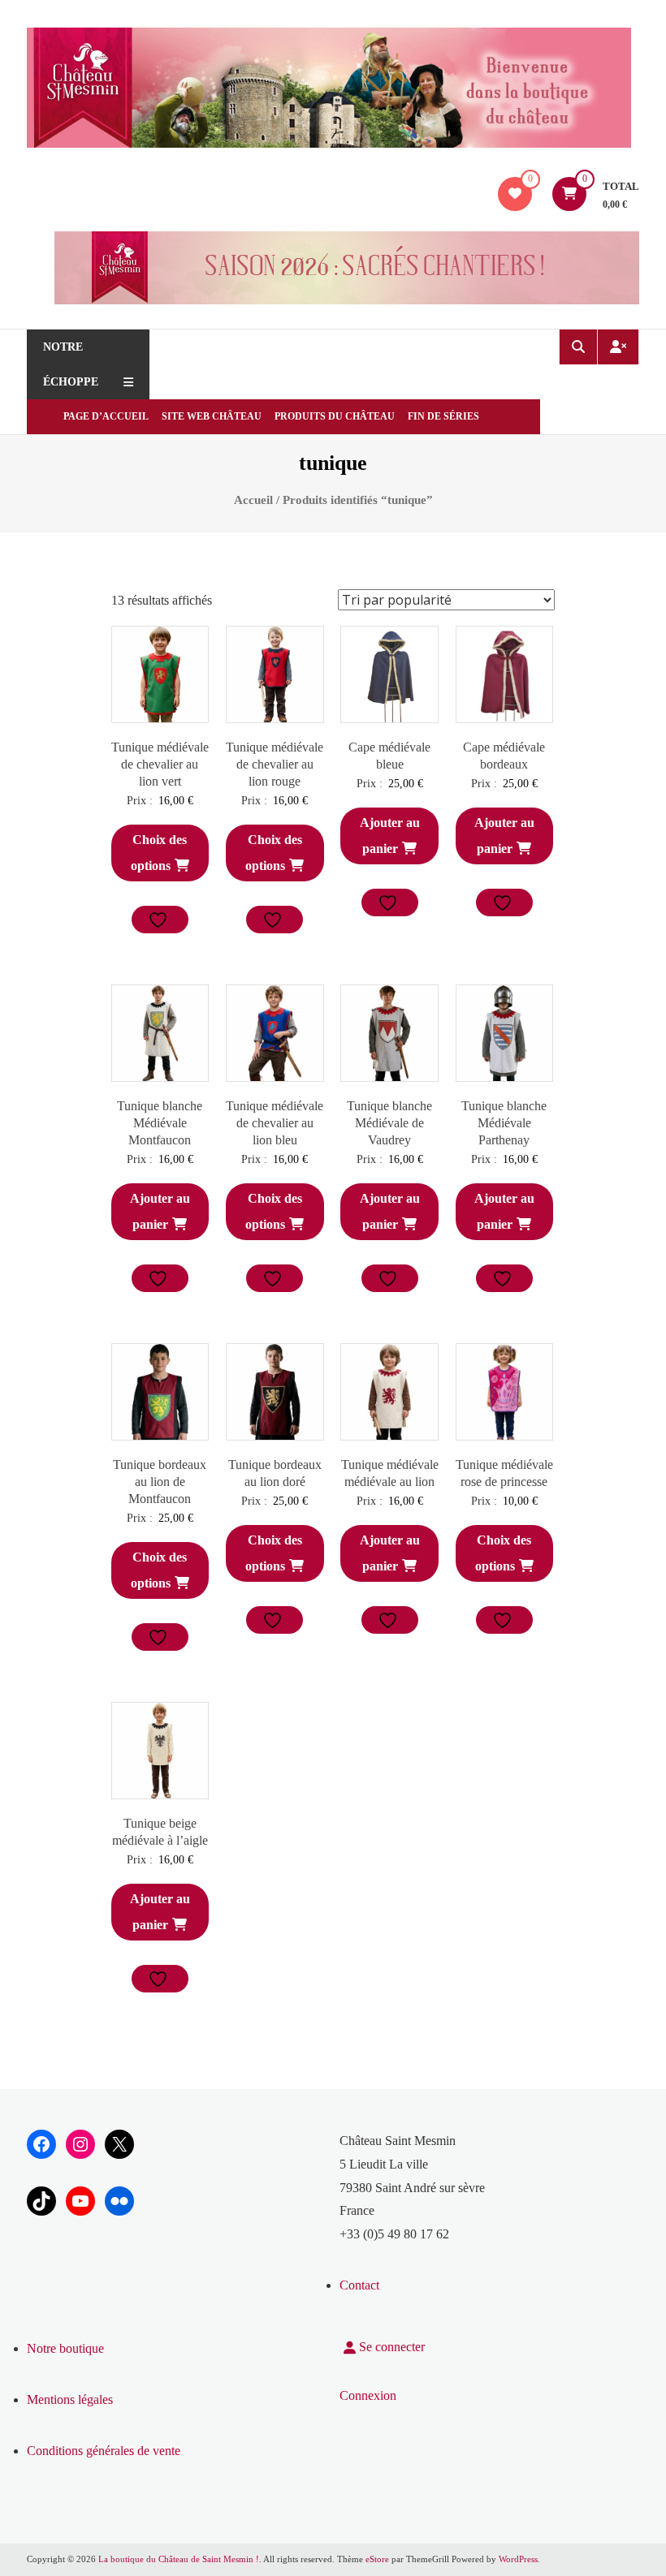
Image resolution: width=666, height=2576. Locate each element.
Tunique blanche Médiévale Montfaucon (160, 1123)
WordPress (518, 2559)
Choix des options (159, 853)
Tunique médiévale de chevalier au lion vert (160, 764)
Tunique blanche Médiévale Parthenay (504, 1123)
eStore (377, 2559)
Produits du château (335, 416)
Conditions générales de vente (104, 2451)
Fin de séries (443, 416)
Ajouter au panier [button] (390, 836)
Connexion (368, 2395)
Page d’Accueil (106, 416)
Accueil (253, 500)
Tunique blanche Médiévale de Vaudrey (389, 1123)
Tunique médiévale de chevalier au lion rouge (275, 764)
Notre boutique (65, 2348)
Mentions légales (70, 2399)
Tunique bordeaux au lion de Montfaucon (160, 1482)
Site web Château (212, 416)
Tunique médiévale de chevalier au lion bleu (275, 1123)
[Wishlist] (515, 194)
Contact (359, 2285)
